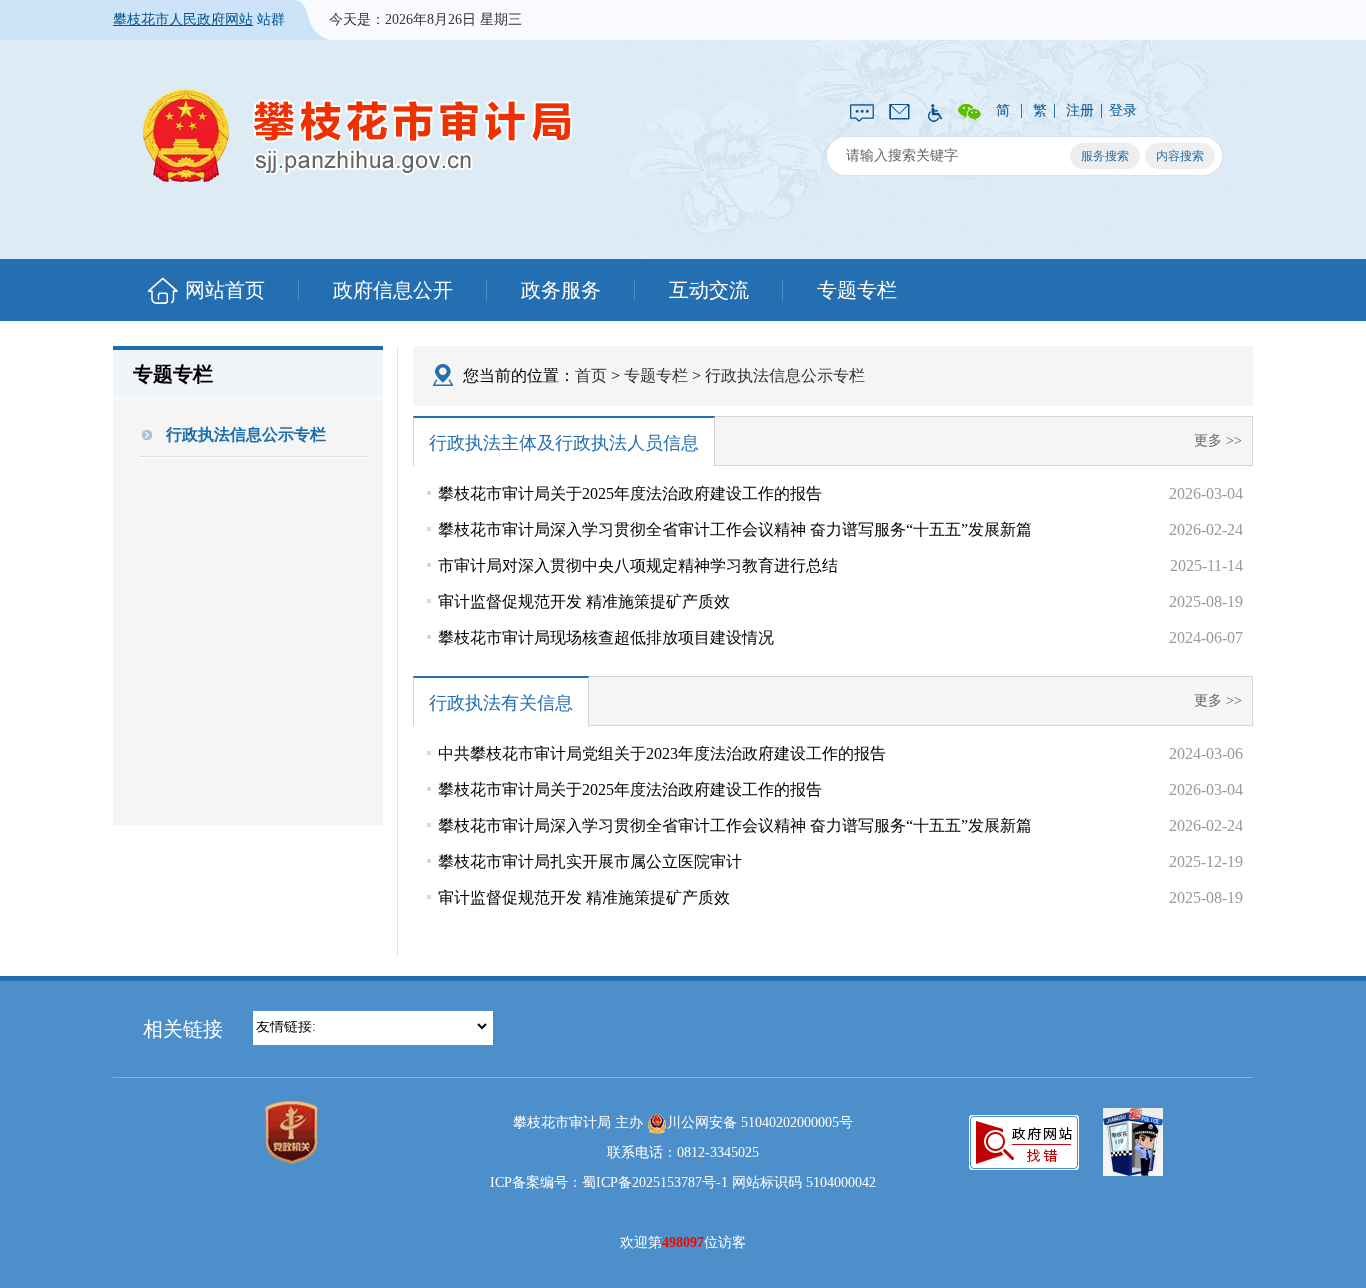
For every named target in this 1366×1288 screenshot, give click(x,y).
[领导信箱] (899, 110)
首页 (591, 375)
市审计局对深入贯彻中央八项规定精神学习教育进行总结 (638, 565)
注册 (1080, 110)
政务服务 (561, 290)
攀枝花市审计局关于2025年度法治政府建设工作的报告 (630, 493)
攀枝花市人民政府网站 (183, 19)
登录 (1123, 110)
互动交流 (709, 290)
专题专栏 (857, 290)
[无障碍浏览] (934, 111)
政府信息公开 (393, 290)
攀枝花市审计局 (358, 135)
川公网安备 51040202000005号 (760, 1122)
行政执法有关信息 (501, 703)
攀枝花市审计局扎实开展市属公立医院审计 (590, 861)
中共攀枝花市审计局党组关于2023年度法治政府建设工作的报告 (662, 753)
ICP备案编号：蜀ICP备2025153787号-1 (609, 1182)
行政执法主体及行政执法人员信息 (564, 443)
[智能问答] (862, 111)
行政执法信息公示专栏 (246, 434)
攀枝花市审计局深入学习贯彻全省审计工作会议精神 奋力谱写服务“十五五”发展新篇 (735, 529)
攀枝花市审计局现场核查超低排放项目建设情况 (606, 637)
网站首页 (225, 290)
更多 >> (1218, 440)
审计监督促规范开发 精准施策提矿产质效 (584, 601)
